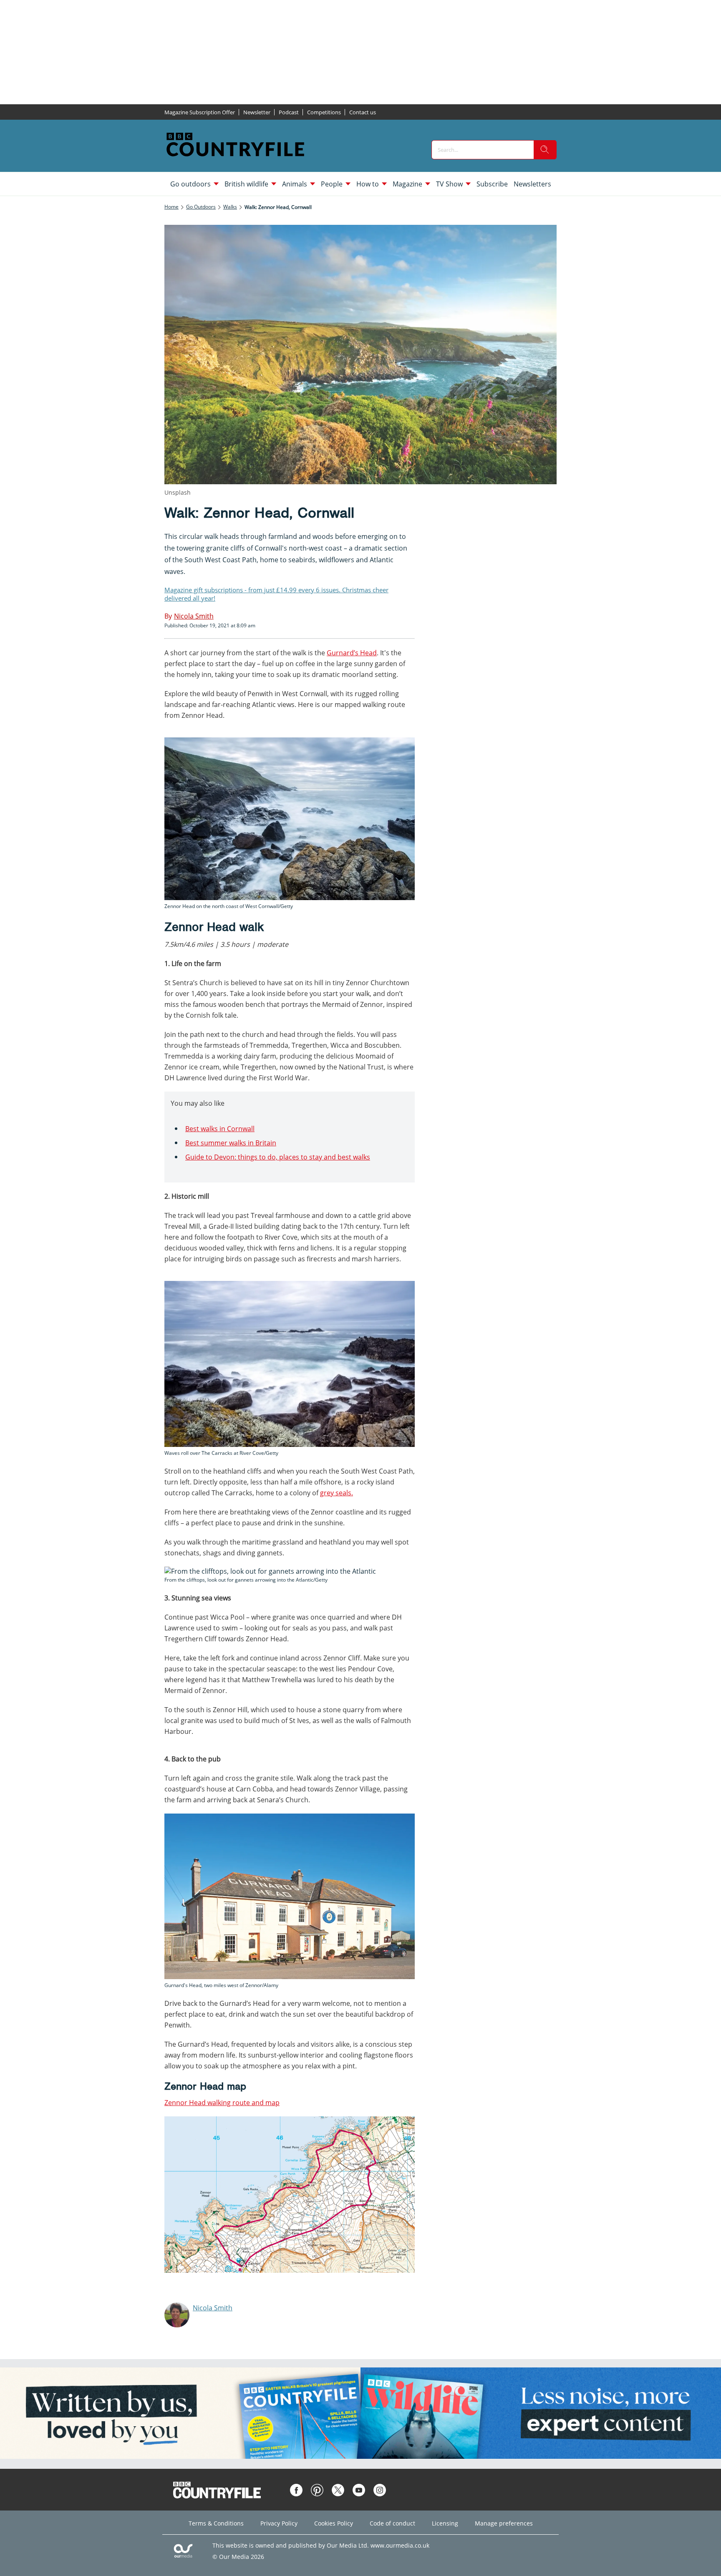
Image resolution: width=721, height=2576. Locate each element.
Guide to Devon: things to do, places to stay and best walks (278, 1157)
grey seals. (337, 1493)
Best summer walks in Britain (231, 1143)
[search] (545, 150)
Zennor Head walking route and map (222, 2103)
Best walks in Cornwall (220, 1129)
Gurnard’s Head (352, 653)
